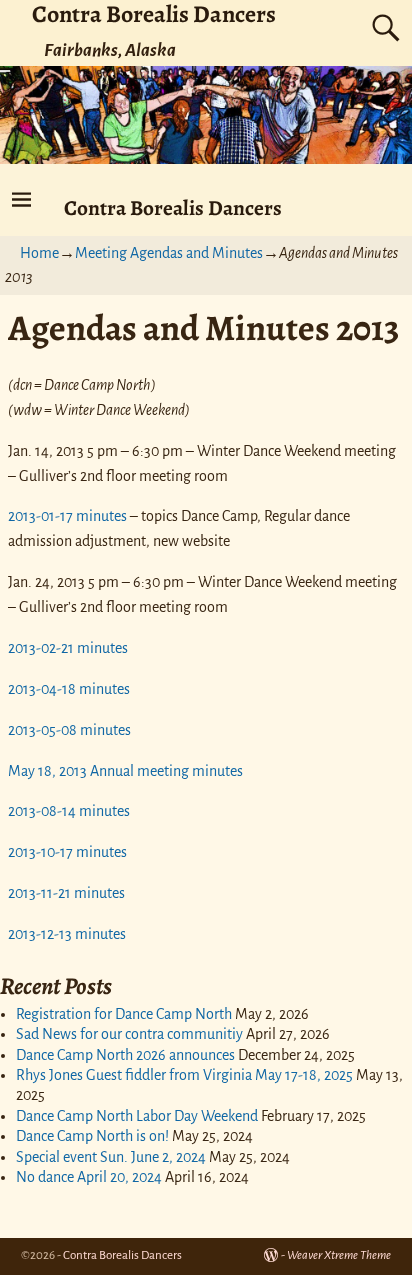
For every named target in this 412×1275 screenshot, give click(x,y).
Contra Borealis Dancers (173, 207)
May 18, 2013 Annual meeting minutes (125, 771)
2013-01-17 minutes (67, 516)
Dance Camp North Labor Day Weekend (137, 1116)
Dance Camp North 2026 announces (125, 1055)
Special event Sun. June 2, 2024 (111, 1157)
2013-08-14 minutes (69, 811)
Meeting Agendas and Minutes (169, 253)
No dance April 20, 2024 (89, 1177)
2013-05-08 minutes (69, 730)
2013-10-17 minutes (67, 852)
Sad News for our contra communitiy (129, 1034)
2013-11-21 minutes (66, 893)
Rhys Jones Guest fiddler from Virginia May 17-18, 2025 (184, 1075)
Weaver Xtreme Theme (339, 1255)
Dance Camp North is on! (92, 1136)
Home (39, 253)
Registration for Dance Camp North (124, 1014)
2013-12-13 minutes (67, 934)
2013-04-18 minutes (69, 689)
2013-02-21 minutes (68, 648)
